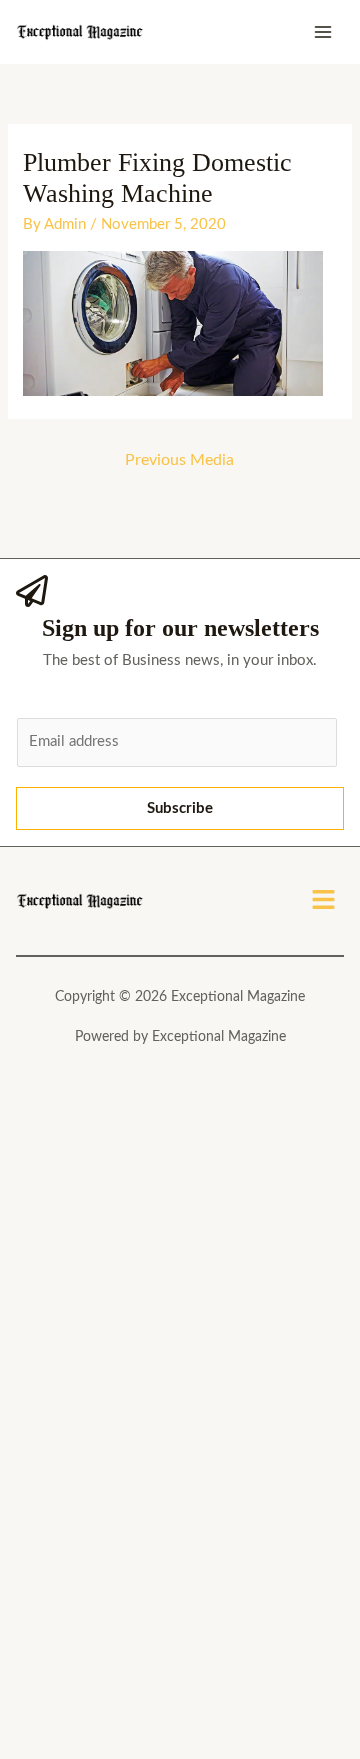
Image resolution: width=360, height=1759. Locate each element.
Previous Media (179, 460)
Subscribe (180, 808)
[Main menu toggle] (323, 32)
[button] (324, 901)
